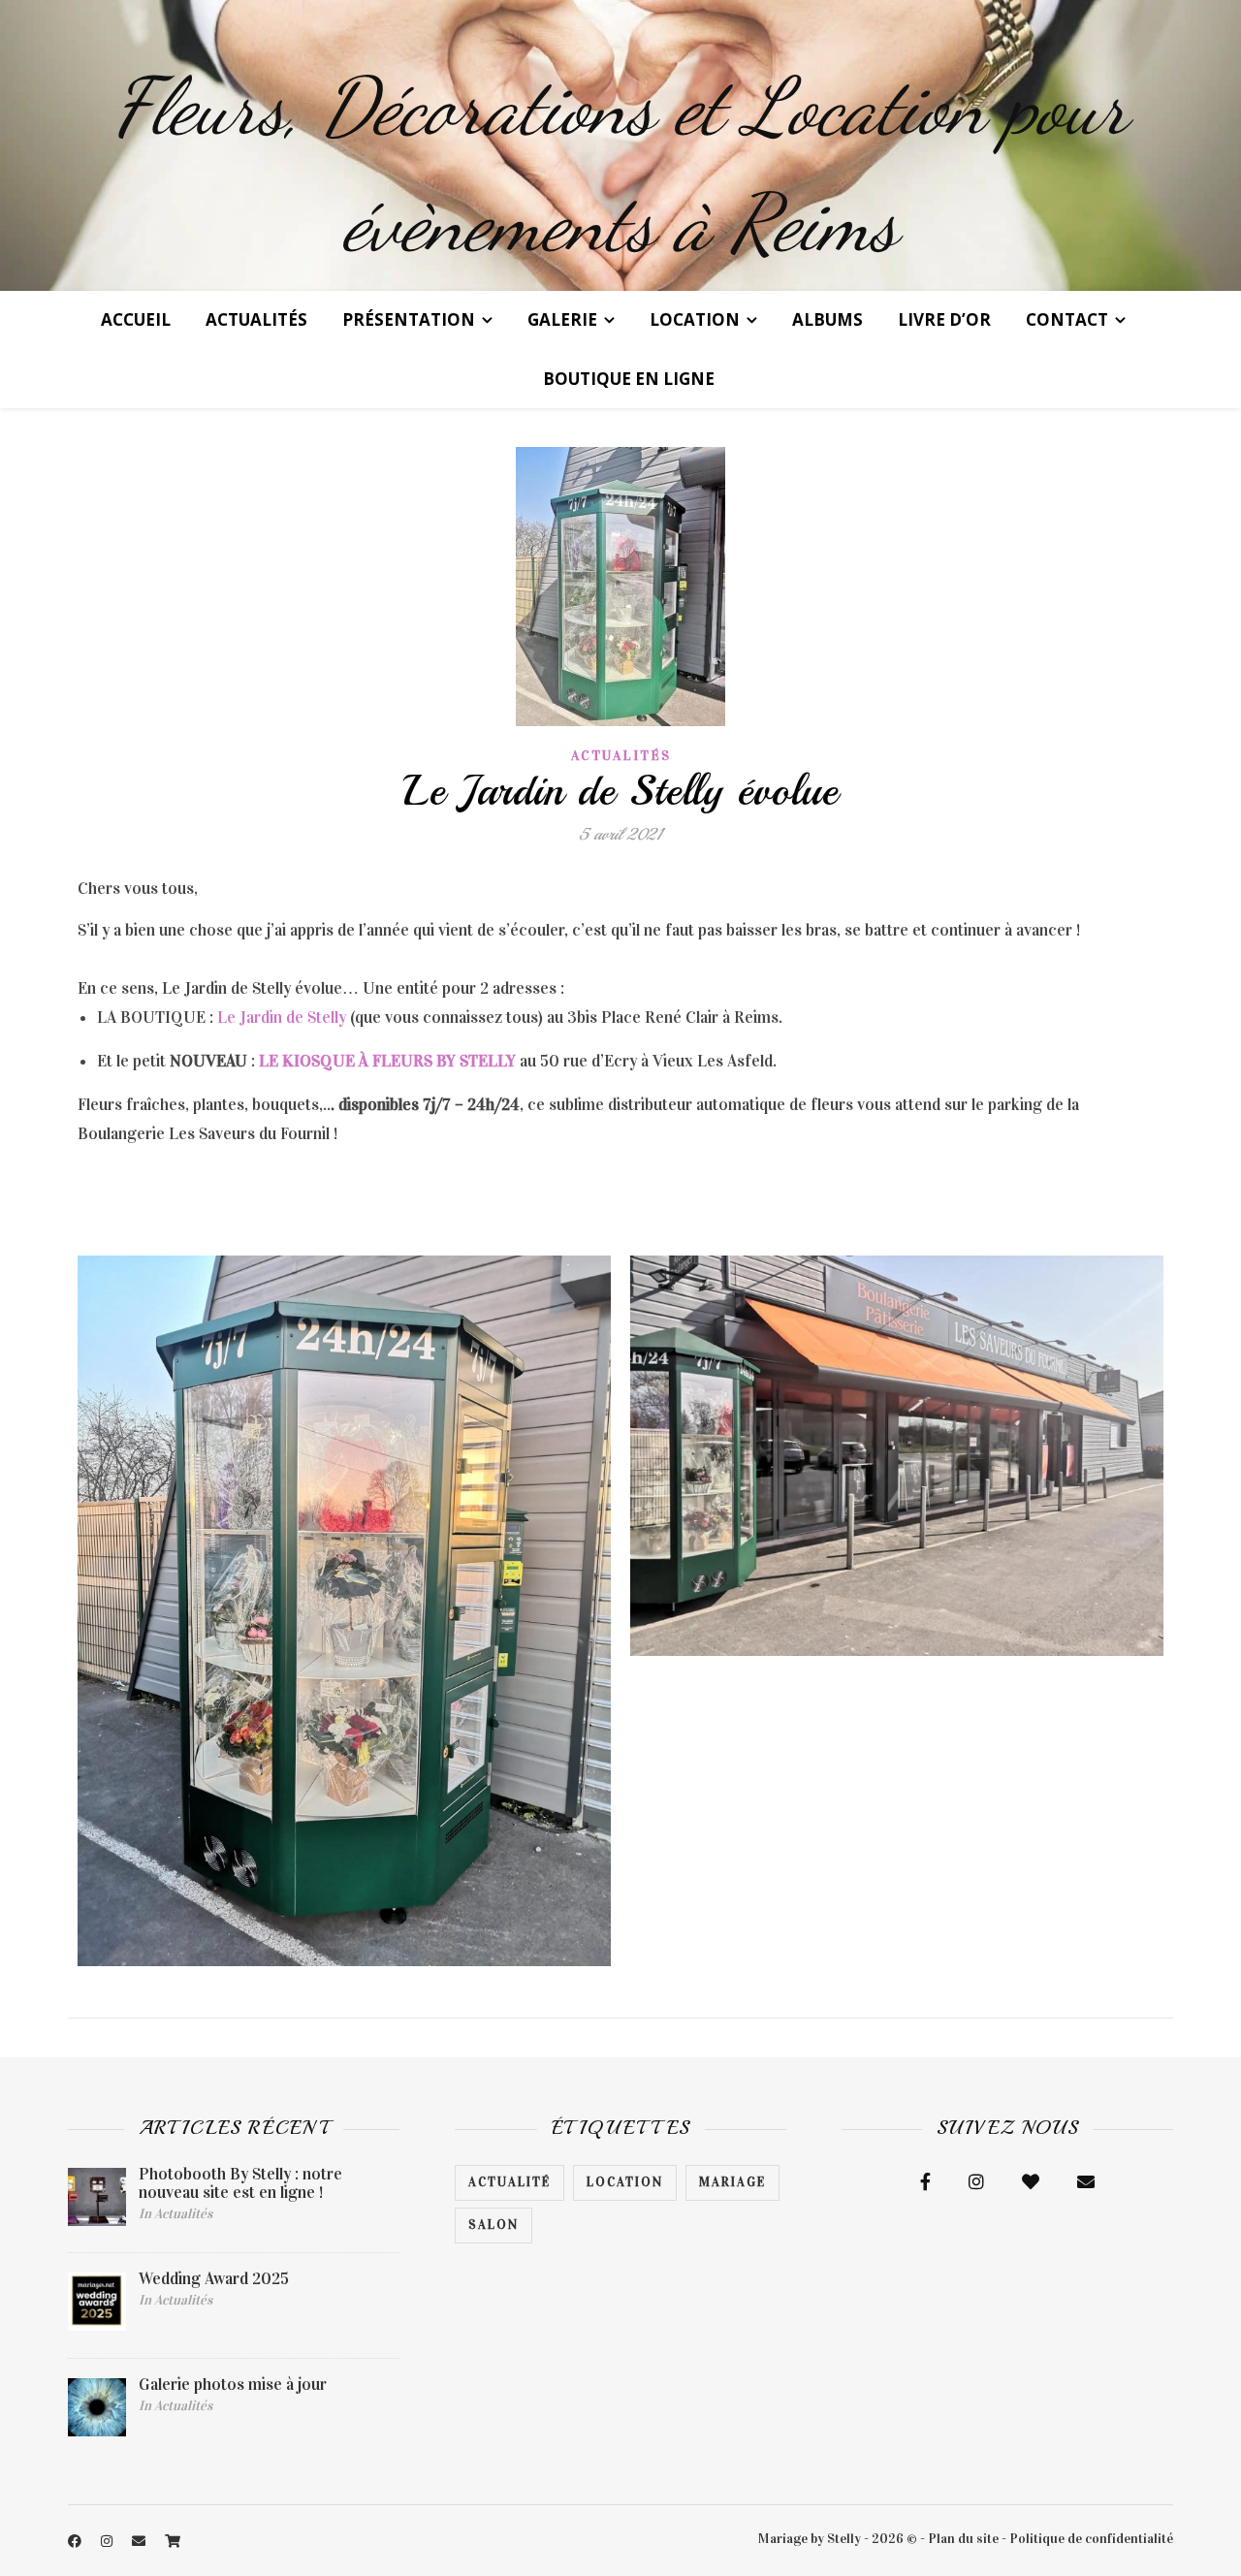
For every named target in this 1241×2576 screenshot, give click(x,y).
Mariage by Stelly (810, 2539)
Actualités (256, 319)
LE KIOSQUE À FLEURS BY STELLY (387, 1061)
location (625, 2182)
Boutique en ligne (629, 379)
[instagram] (108, 2542)
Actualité (509, 2182)
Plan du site (963, 2539)
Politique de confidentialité (1091, 2539)
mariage (732, 2182)
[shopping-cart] (173, 2542)
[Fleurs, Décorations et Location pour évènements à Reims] (620, 145)
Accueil (136, 319)
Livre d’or (944, 319)
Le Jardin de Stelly (282, 1018)
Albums (827, 319)
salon (493, 2225)
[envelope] (140, 2542)
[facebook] (76, 2542)
